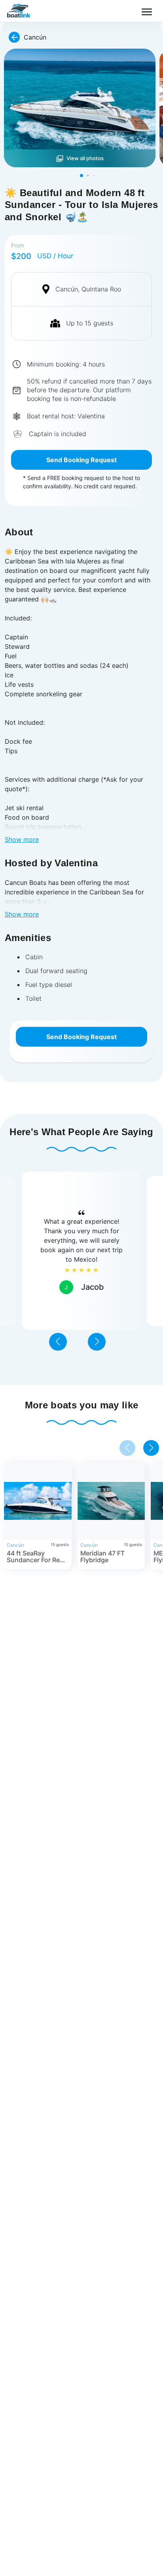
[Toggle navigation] (146, 11)
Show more (22, 839)
